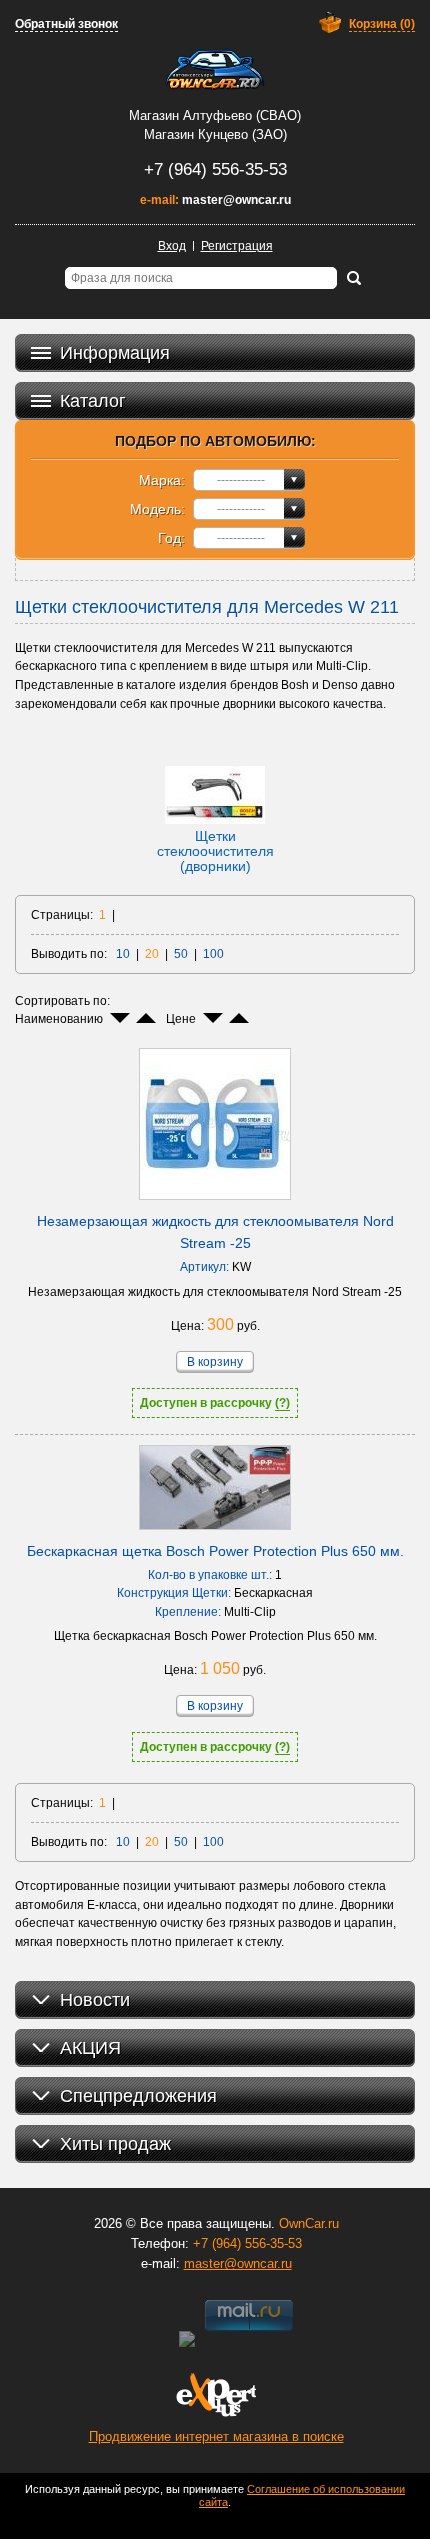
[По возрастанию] (146, 1018)
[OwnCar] (215, 70)
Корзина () (382, 24)
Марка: (162, 480)
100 (213, 954)
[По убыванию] (120, 1018)
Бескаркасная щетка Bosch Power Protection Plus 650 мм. (215, 1551)
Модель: (157, 509)
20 (152, 954)
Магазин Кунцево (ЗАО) (215, 134)
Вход (172, 246)
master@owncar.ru (236, 200)
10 (123, 954)
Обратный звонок (66, 24)
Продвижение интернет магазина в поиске (216, 2436)
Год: (171, 538)
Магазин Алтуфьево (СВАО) (215, 115)
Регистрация (237, 246)
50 (181, 954)
